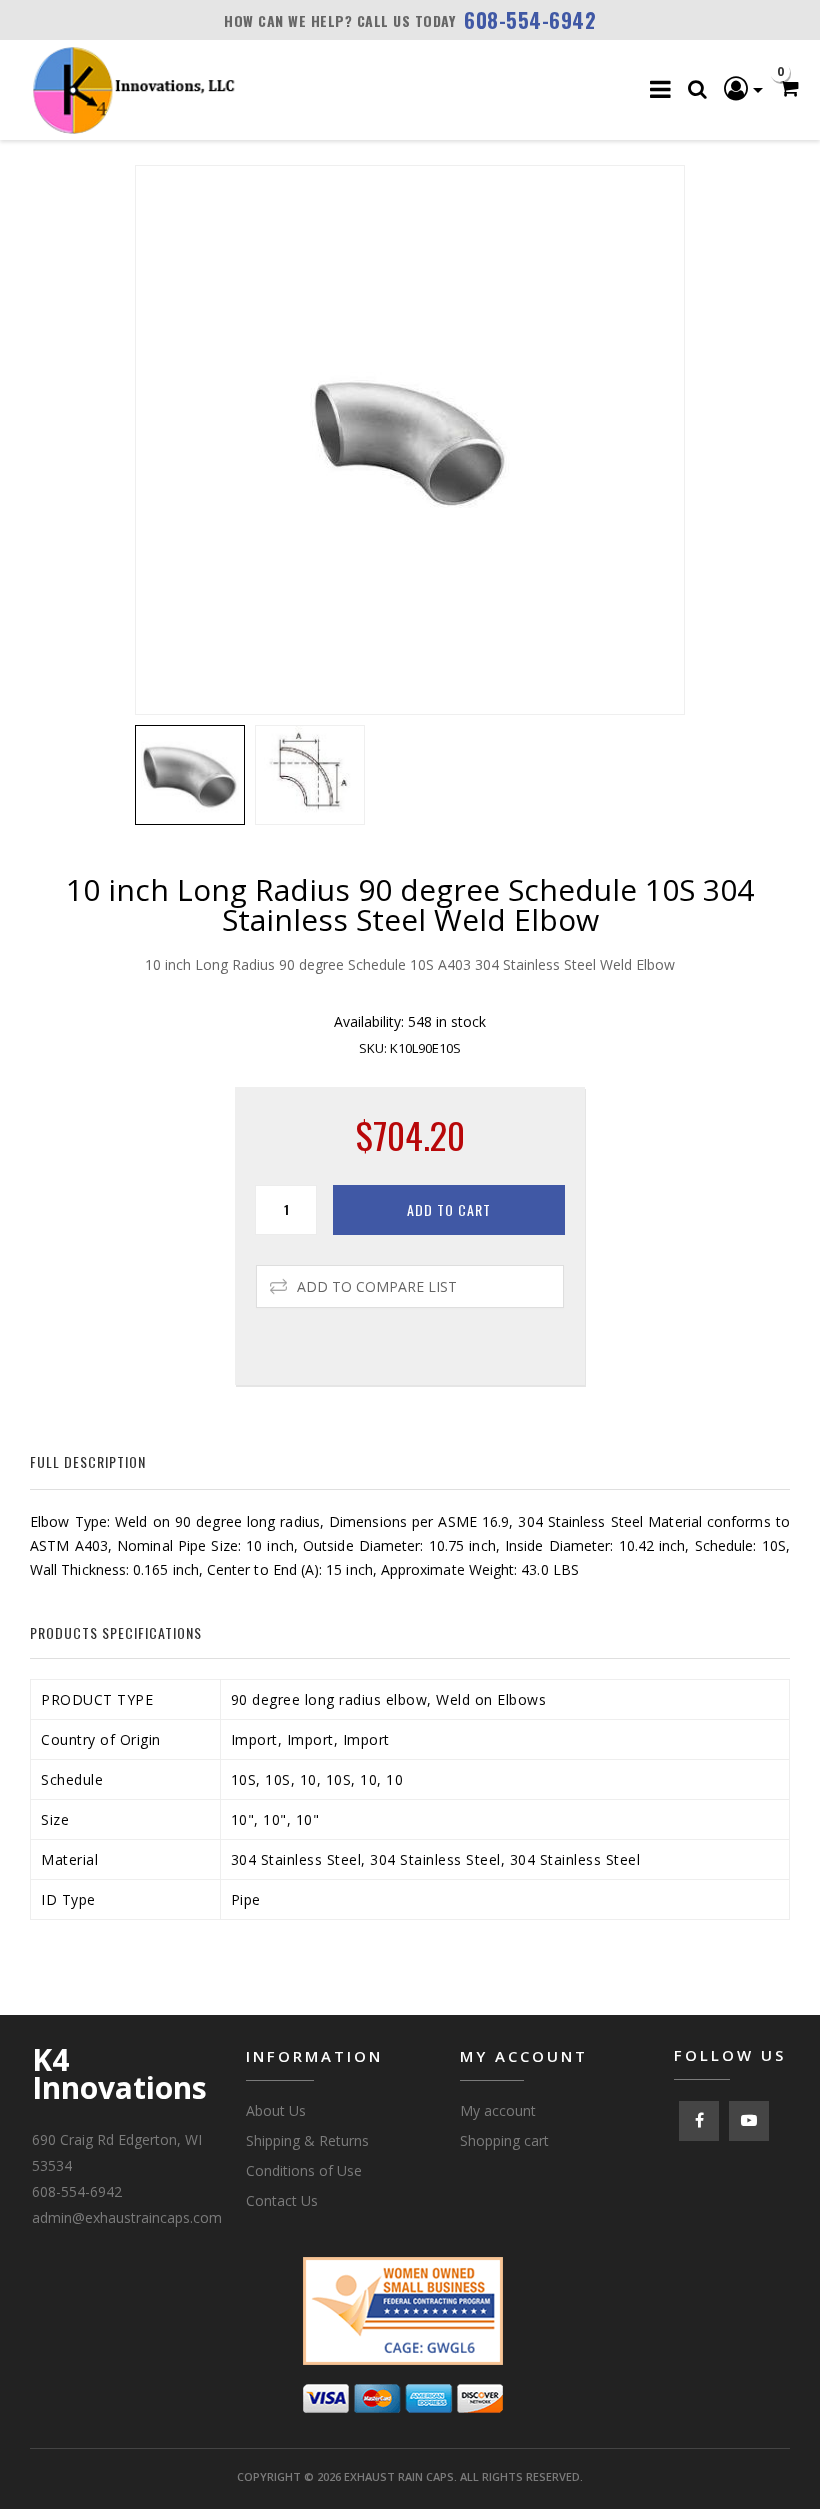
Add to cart (449, 1209)
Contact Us (282, 2200)
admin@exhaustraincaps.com (127, 2217)
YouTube (749, 2121)
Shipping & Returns (307, 2140)
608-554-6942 (530, 20)
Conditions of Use (304, 2170)
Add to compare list (377, 1286)
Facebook (699, 2121)
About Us (276, 2110)
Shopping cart (504, 2140)
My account (498, 2110)
